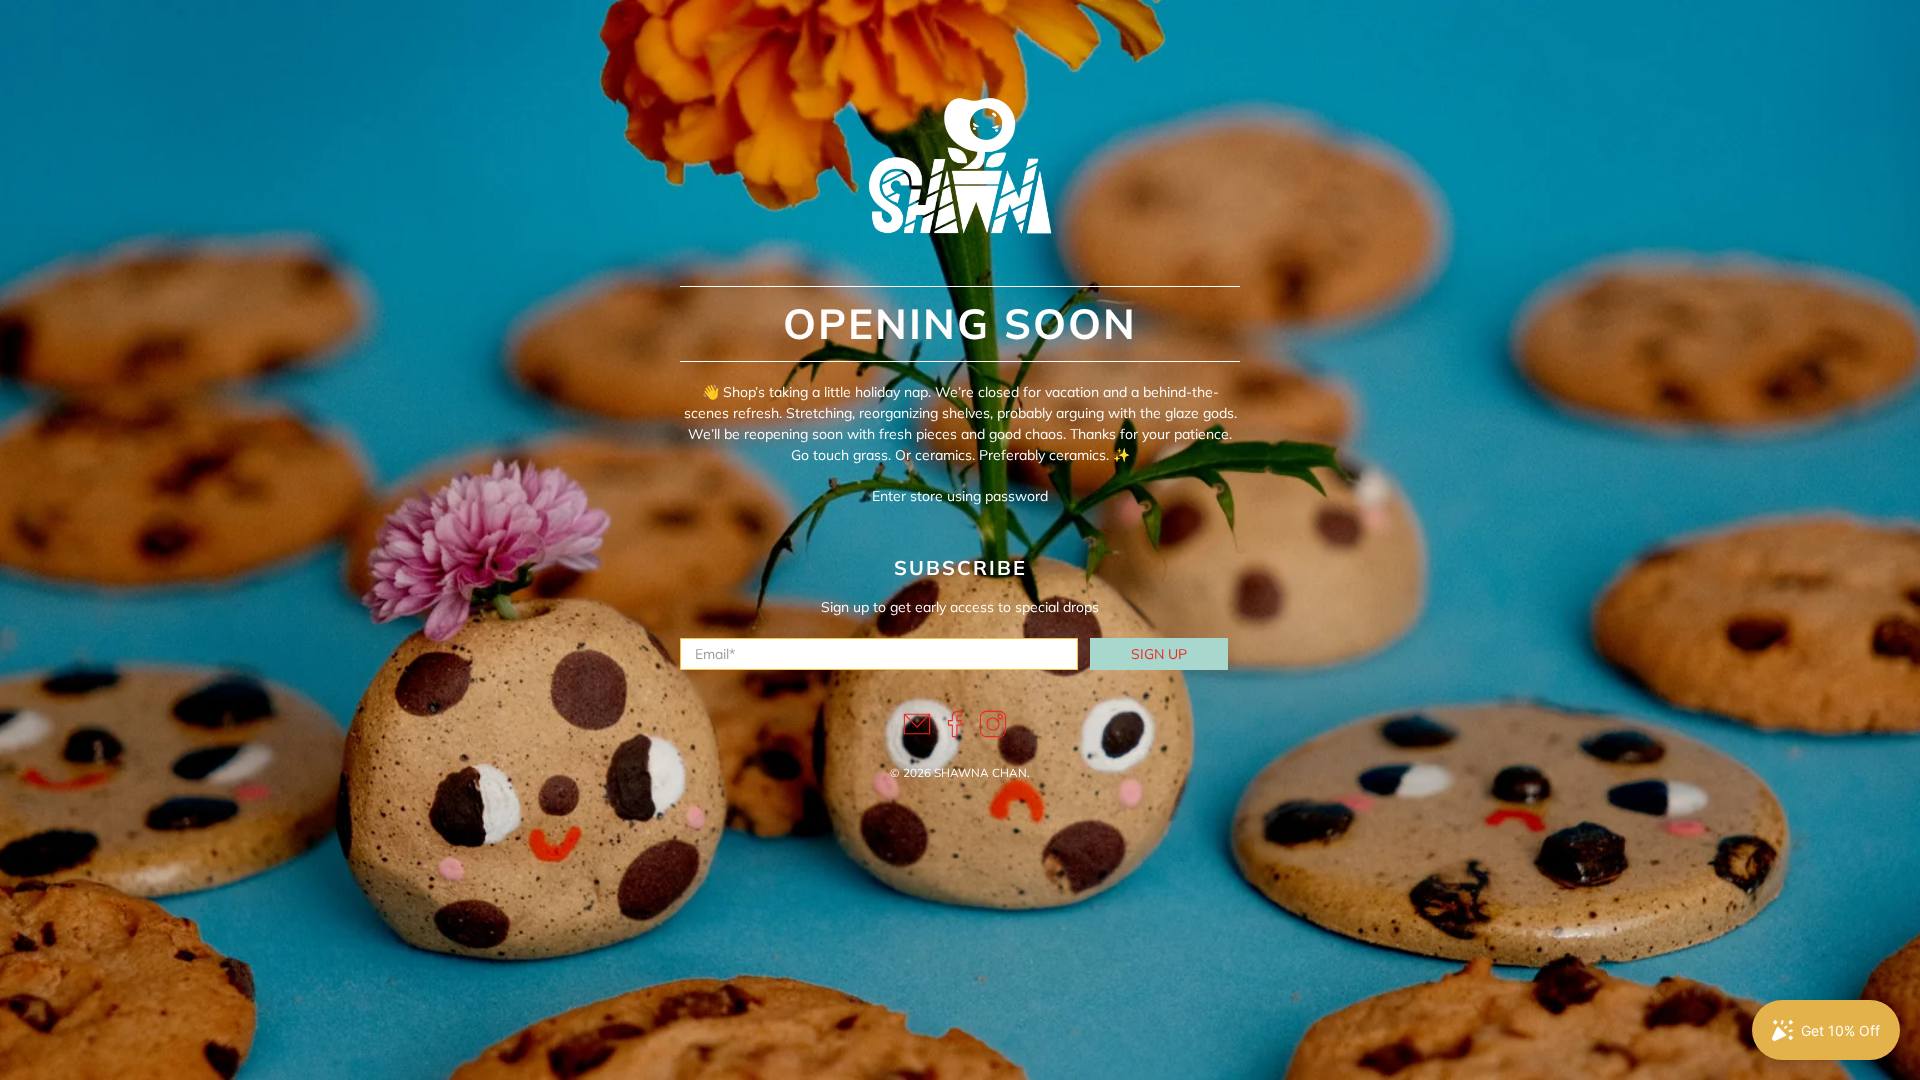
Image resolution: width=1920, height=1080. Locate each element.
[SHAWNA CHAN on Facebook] (955, 733)
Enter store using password (960, 496)
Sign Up (1159, 654)
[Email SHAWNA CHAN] (917, 733)
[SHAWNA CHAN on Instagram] (993, 733)
